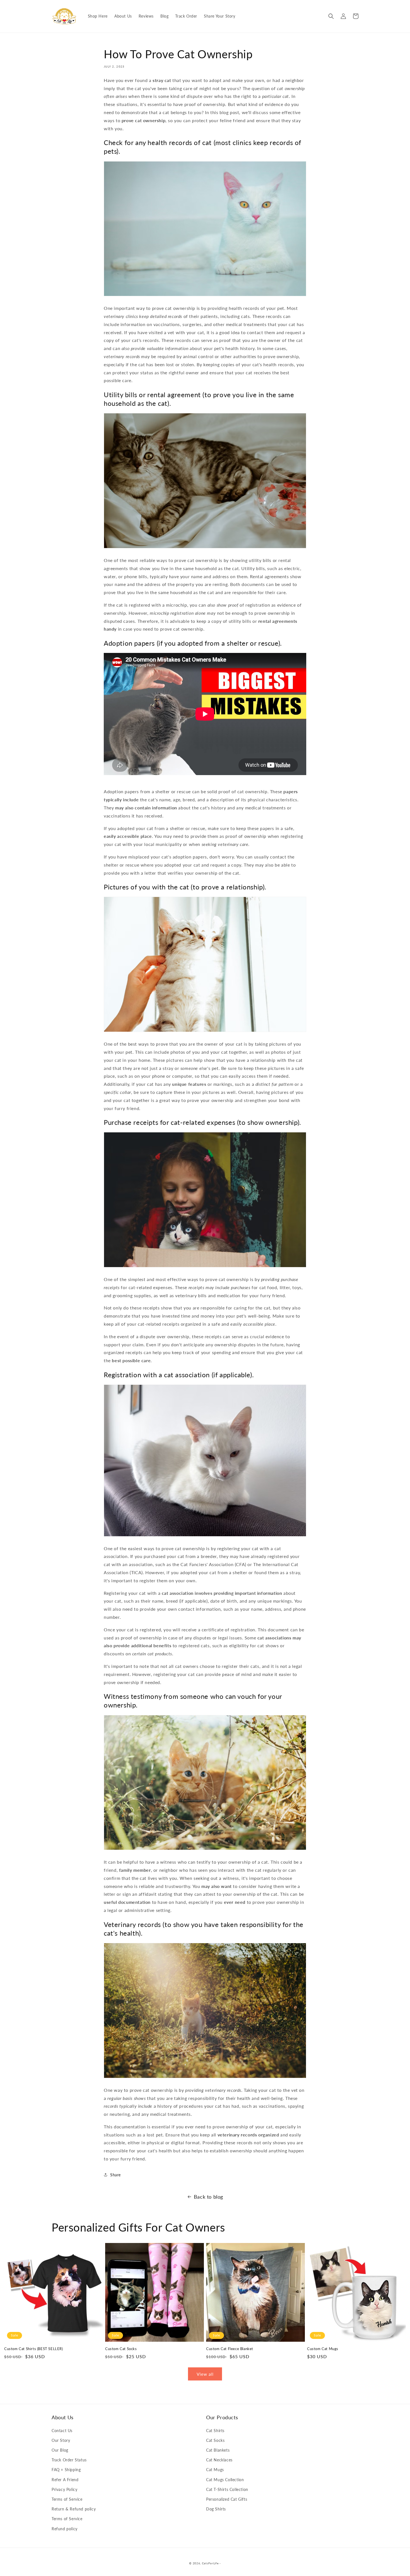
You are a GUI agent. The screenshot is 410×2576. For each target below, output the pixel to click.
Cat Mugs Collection (225, 2480)
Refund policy (65, 2529)
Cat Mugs (215, 2470)
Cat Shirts (215, 2431)
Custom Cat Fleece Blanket (230, 2349)
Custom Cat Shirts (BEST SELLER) (34, 2349)
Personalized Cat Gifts (227, 2499)
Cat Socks (215, 2440)
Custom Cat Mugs (323, 2349)
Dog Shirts (216, 2509)
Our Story (61, 2440)
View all (205, 2374)
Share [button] (115, 2175)
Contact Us (62, 2431)
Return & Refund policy (74, 2509)
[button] (331, 16)
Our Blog (60, 2450)
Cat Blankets (218, 2450)
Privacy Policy (64, 2489)
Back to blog (208, 2197)
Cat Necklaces (219, 2460)
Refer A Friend (65, 2480)
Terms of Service (67, 2499)
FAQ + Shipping (66, 2470)
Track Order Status (69, 2460)
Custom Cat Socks (121, 2349)
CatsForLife (210, 2563)
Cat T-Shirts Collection (227, 2489)
